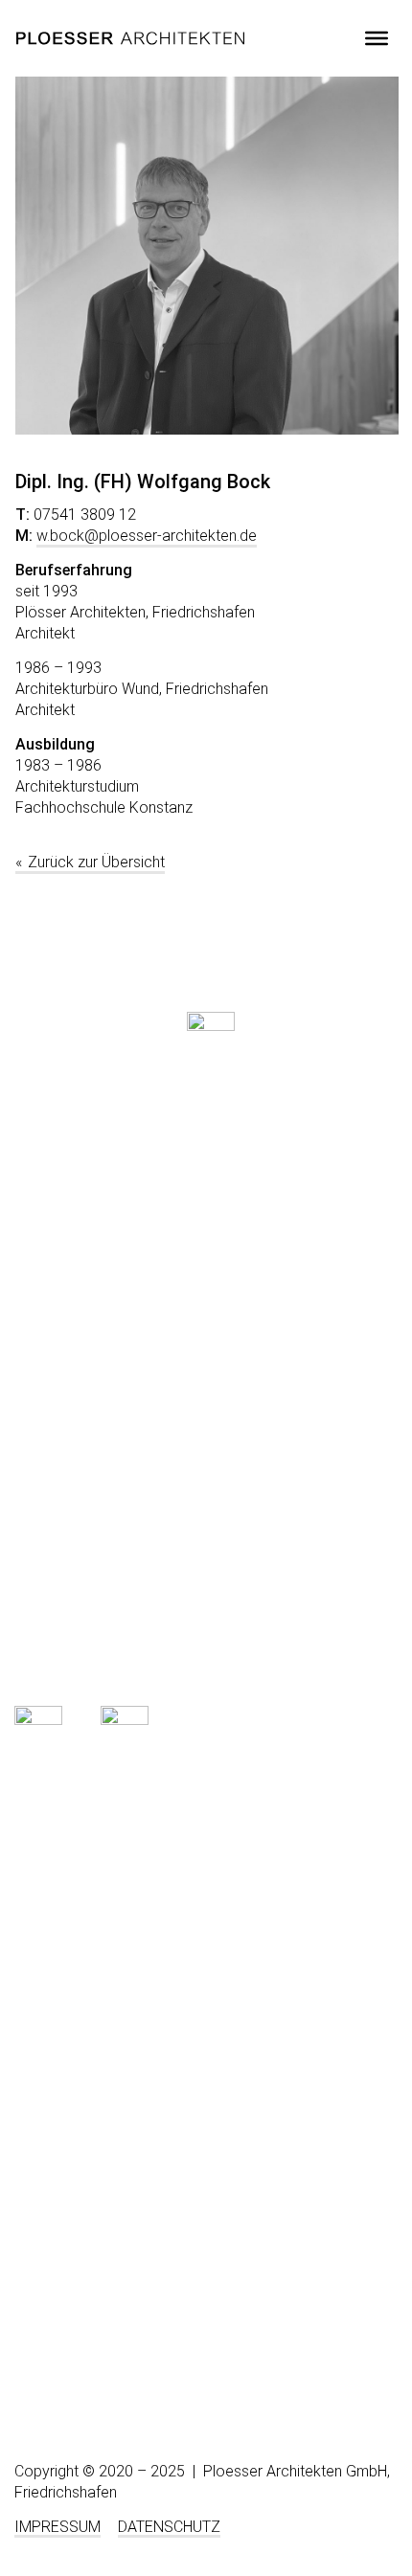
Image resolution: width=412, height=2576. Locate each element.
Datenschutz (169, 2527)
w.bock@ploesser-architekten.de (147, 536)
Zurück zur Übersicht (96, 862)
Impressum (57, 2527)
